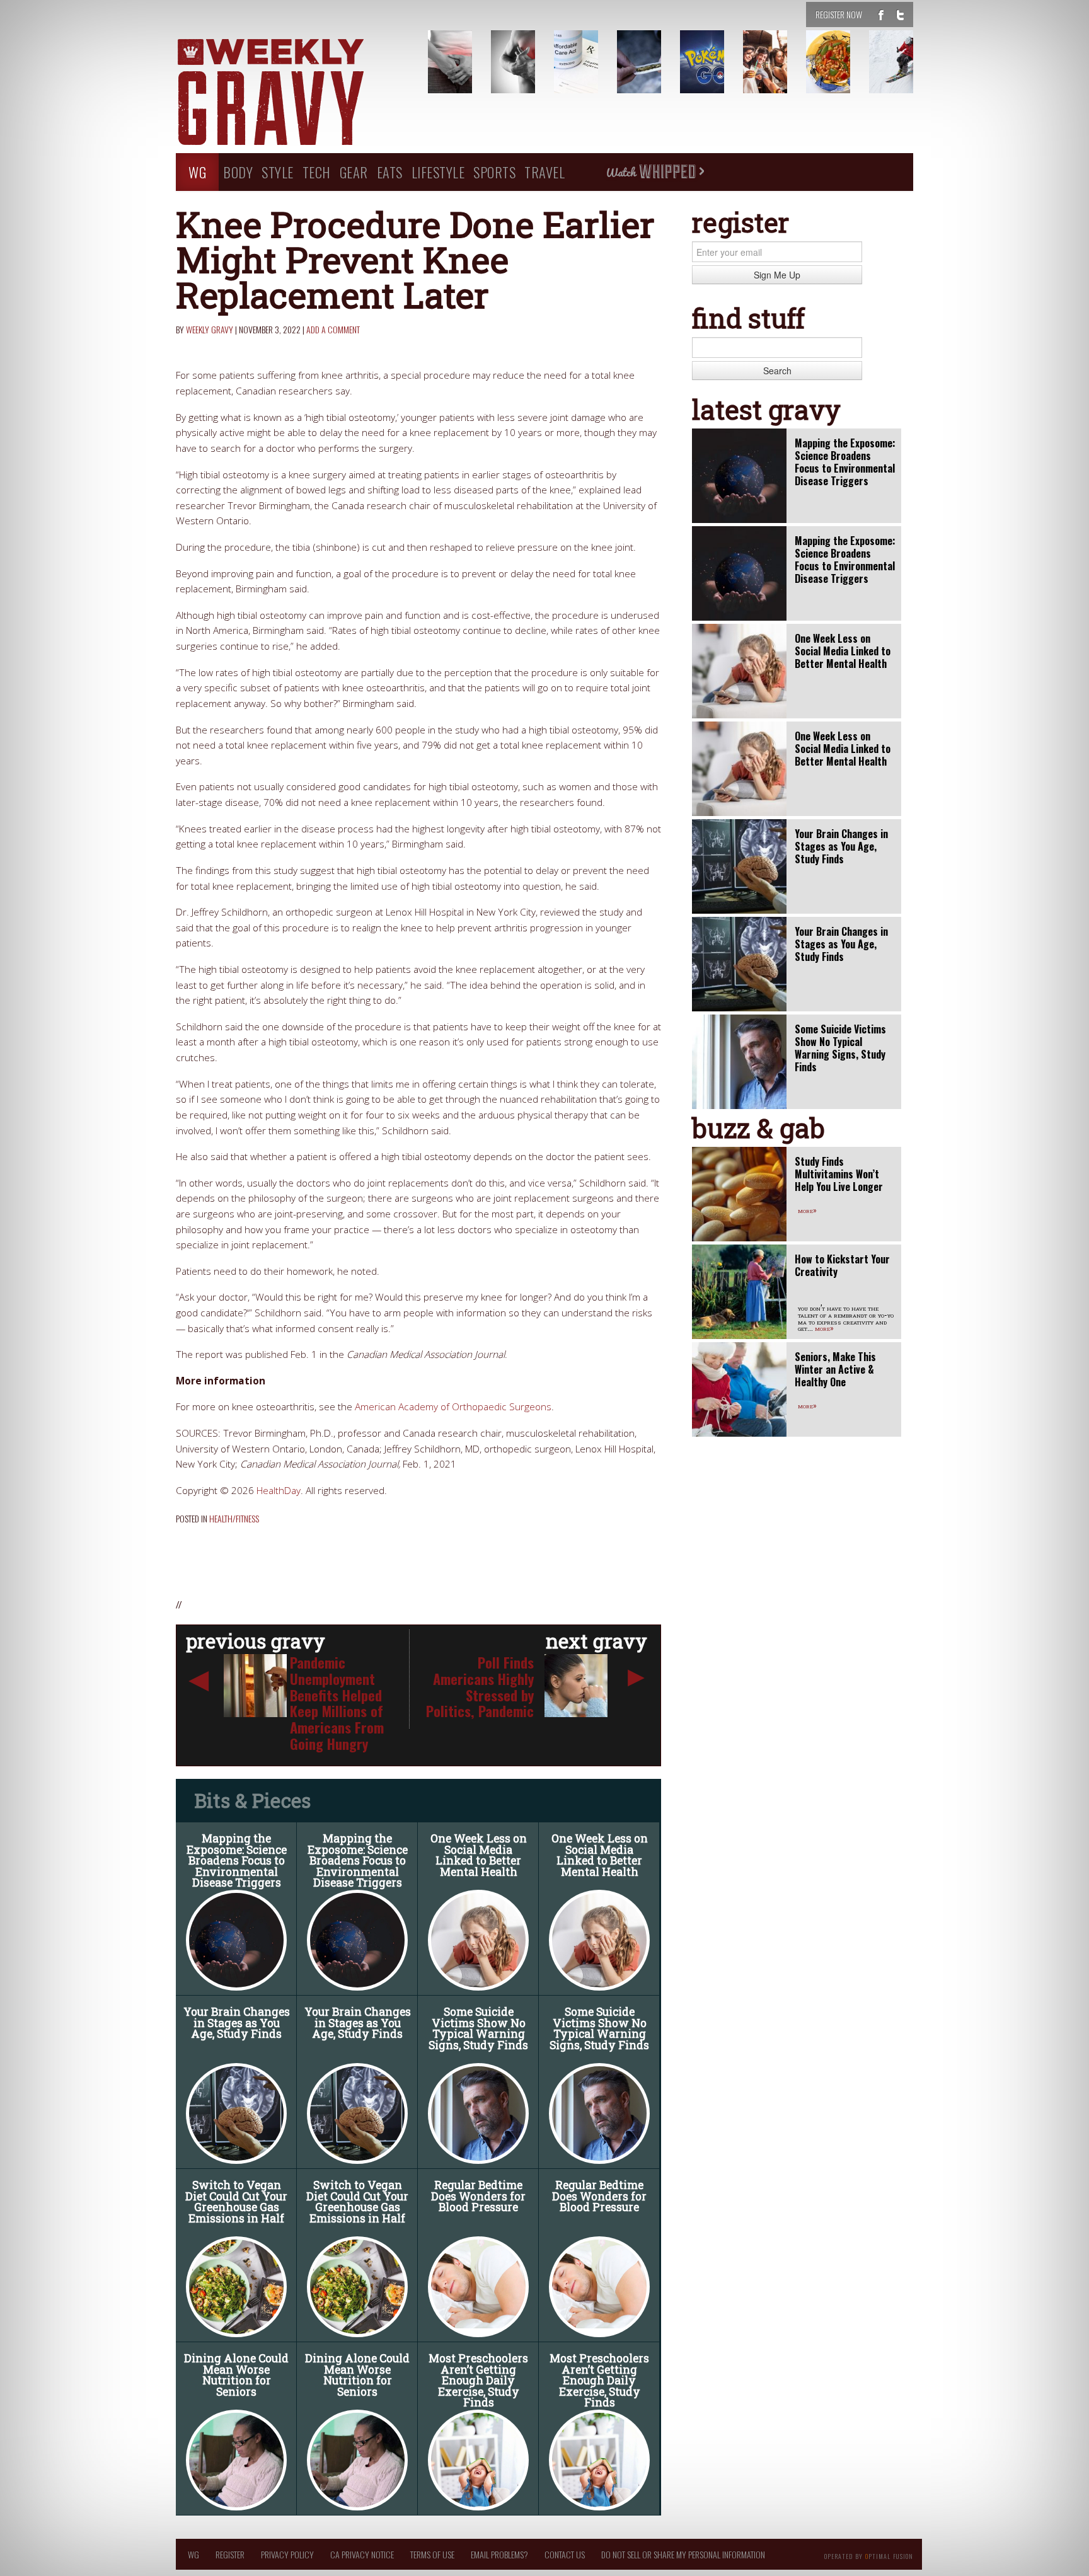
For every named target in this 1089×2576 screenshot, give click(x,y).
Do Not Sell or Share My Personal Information (683, 2554)
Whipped (655, 172)
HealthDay (279, 1491)
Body (238, 172)
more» (807, 1210)
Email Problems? (499, 2554)
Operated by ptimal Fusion (869, 2555)
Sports (494, 172)
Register (230, 2554)
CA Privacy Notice (362, 2554)
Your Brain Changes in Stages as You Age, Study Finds (237, 2023)
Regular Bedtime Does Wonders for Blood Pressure (478, 2196)
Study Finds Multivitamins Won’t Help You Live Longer (839, 1174)
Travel (544, 172)
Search (777, 371)
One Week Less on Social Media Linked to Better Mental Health (479, 1855)
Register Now (839, 14)
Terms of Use (432, 2554)
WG (197, 172)
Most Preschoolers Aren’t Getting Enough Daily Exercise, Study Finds (478, 2380)
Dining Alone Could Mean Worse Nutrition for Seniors (236, 2375)
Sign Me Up (777, 275)
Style (278, 172)
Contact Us (565, 2554)
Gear (354, 172)
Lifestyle (438, 172)
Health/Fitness (234, 1518)
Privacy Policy (287, 2554)
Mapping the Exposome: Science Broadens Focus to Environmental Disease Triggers (237, 1860)
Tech (317, 172)
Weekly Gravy (210, 329)
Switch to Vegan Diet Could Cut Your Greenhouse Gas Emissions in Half (236, 2202)
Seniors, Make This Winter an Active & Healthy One (835, 1369)
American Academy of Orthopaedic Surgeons (453, 1407)
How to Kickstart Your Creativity (842, 1265)
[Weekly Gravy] (292, 93)
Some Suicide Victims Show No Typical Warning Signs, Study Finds (478, 2028)
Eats (390, 172)
